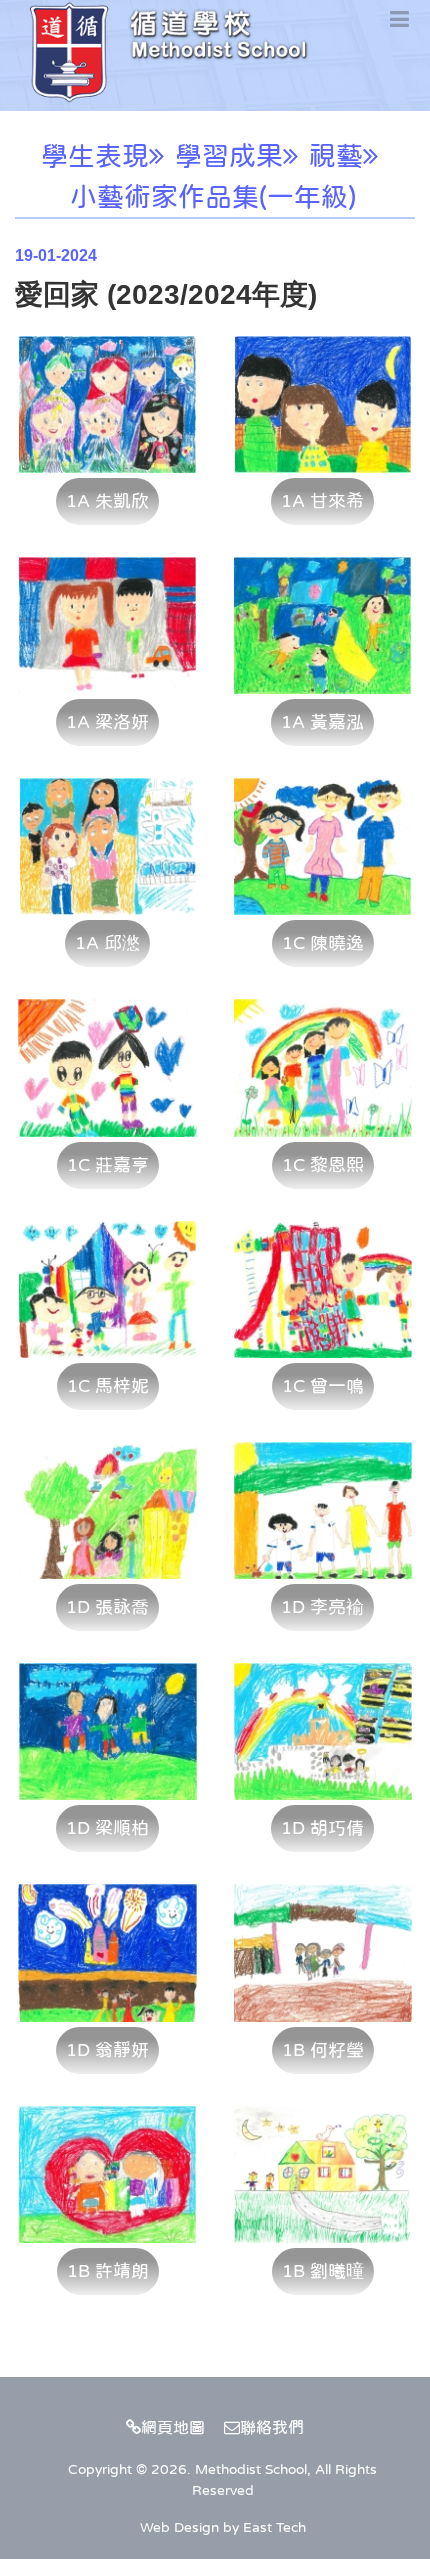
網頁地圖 (173, 2427)
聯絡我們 (272, 2427)
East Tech (274, 2527)
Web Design (179, 2527)
